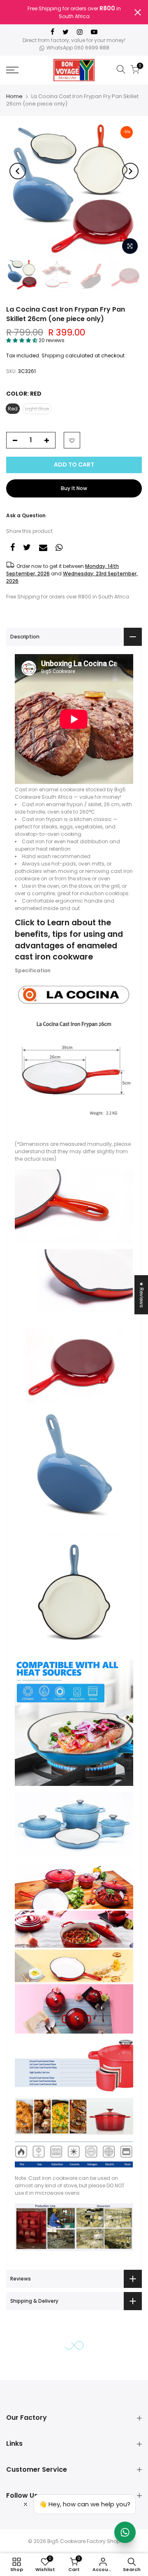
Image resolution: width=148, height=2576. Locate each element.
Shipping (53, 355)
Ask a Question (26, 515)
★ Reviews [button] (142, 1295)
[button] (22, 340)
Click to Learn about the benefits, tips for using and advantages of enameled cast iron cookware (69, 940)
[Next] (130, 171)
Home (14, 96)
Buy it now (74, 488)
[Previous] (18, 171)
